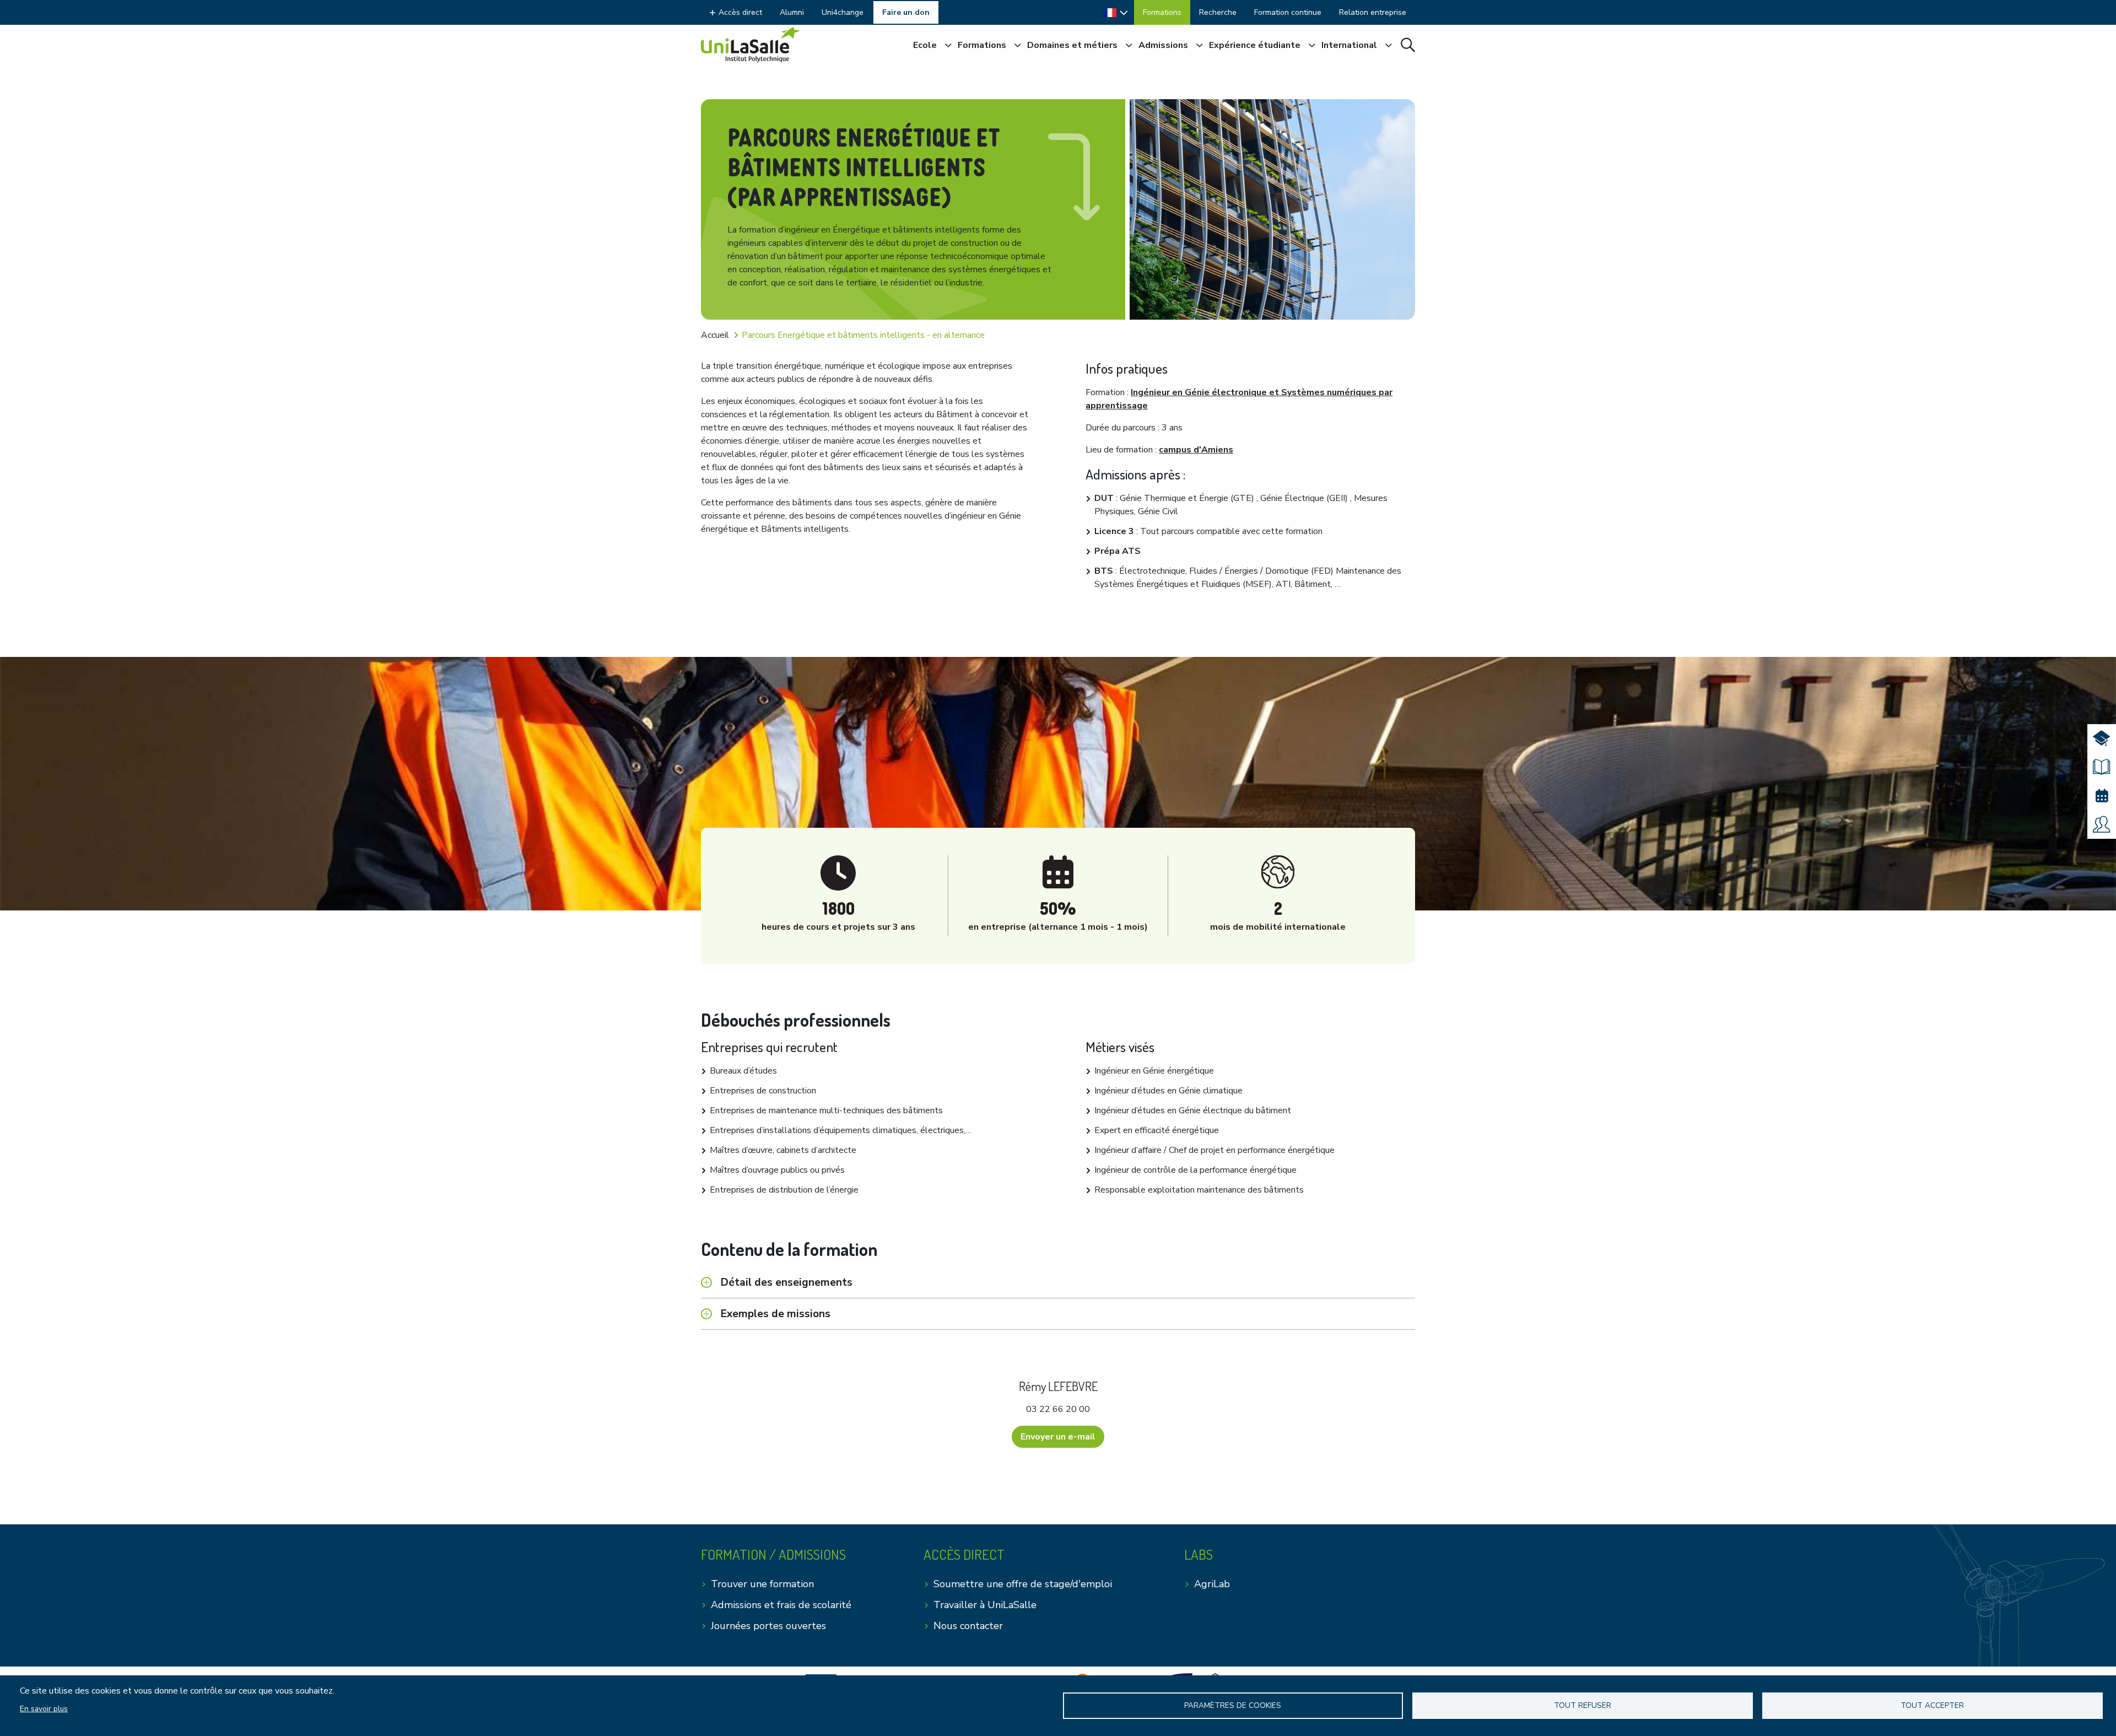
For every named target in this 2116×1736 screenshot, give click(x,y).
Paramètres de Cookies (1233, 1705)
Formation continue (1288, 12)
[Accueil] (751, 45)
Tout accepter (1932, 1705)
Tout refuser (1583, 1705)
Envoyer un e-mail (1058, 1437)
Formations (1162, 12)
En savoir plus (44, 1709)
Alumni (792, 12)
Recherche (1218, 12)
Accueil (715, 335)
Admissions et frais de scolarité (781, 1605)
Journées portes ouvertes (768, 1626)
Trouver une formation (762, 1584)
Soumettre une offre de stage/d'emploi (1023, 1584)
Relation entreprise (1373, 12)
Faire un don (906, 12)
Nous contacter (968, 1626)
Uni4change (843, 12)
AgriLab (1212, 1584)
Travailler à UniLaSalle (985, 1605)
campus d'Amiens (1196, 450)
